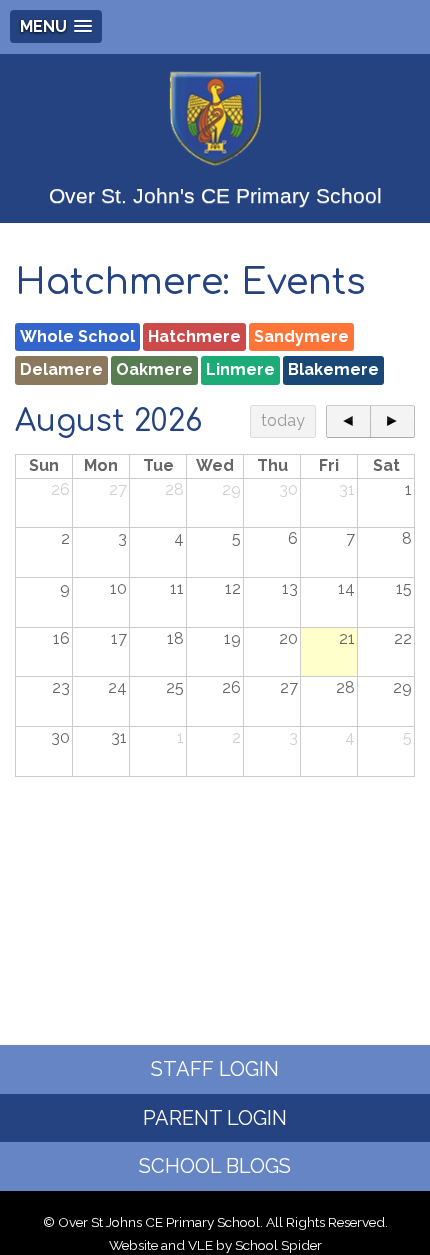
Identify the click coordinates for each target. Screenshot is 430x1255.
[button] (56, 26)
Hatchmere (194, 336)
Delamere (61, 369)
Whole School (77, 336)
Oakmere (154, 369)
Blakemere (333, 369)
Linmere (240, 369)
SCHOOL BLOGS (215, 1166)
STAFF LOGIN (215, 1069)
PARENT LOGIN (215, 1118)
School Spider (278, 1245)
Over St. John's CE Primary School (215, 195)
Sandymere (301, 336)
